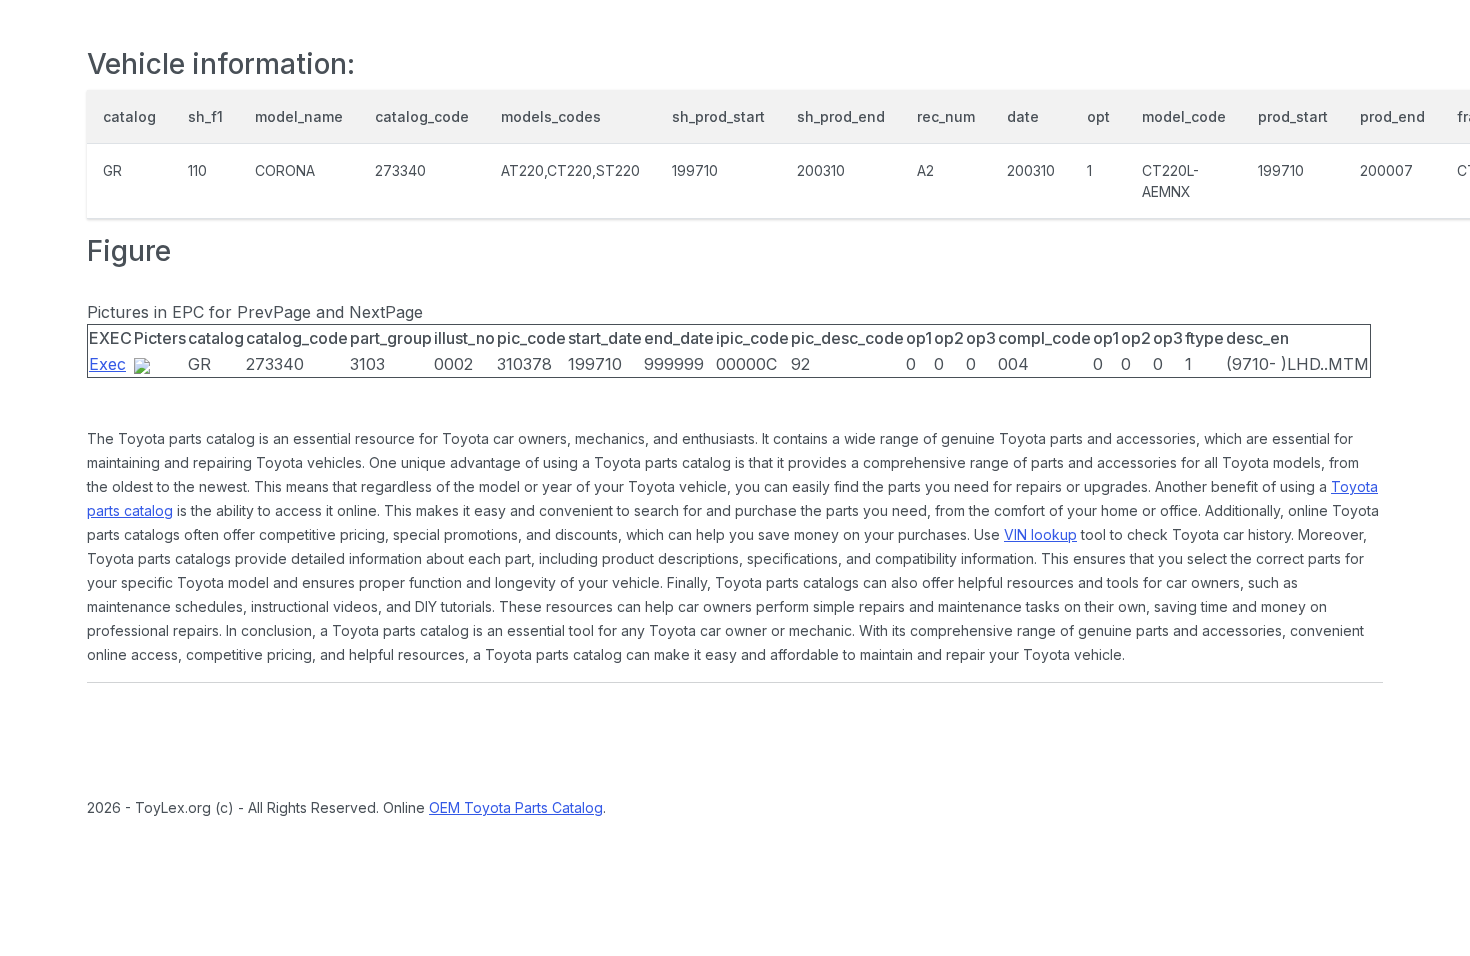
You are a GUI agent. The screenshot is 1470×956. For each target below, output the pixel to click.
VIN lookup (1040, 534)
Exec (107, 364)
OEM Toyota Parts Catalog (516, 807)
